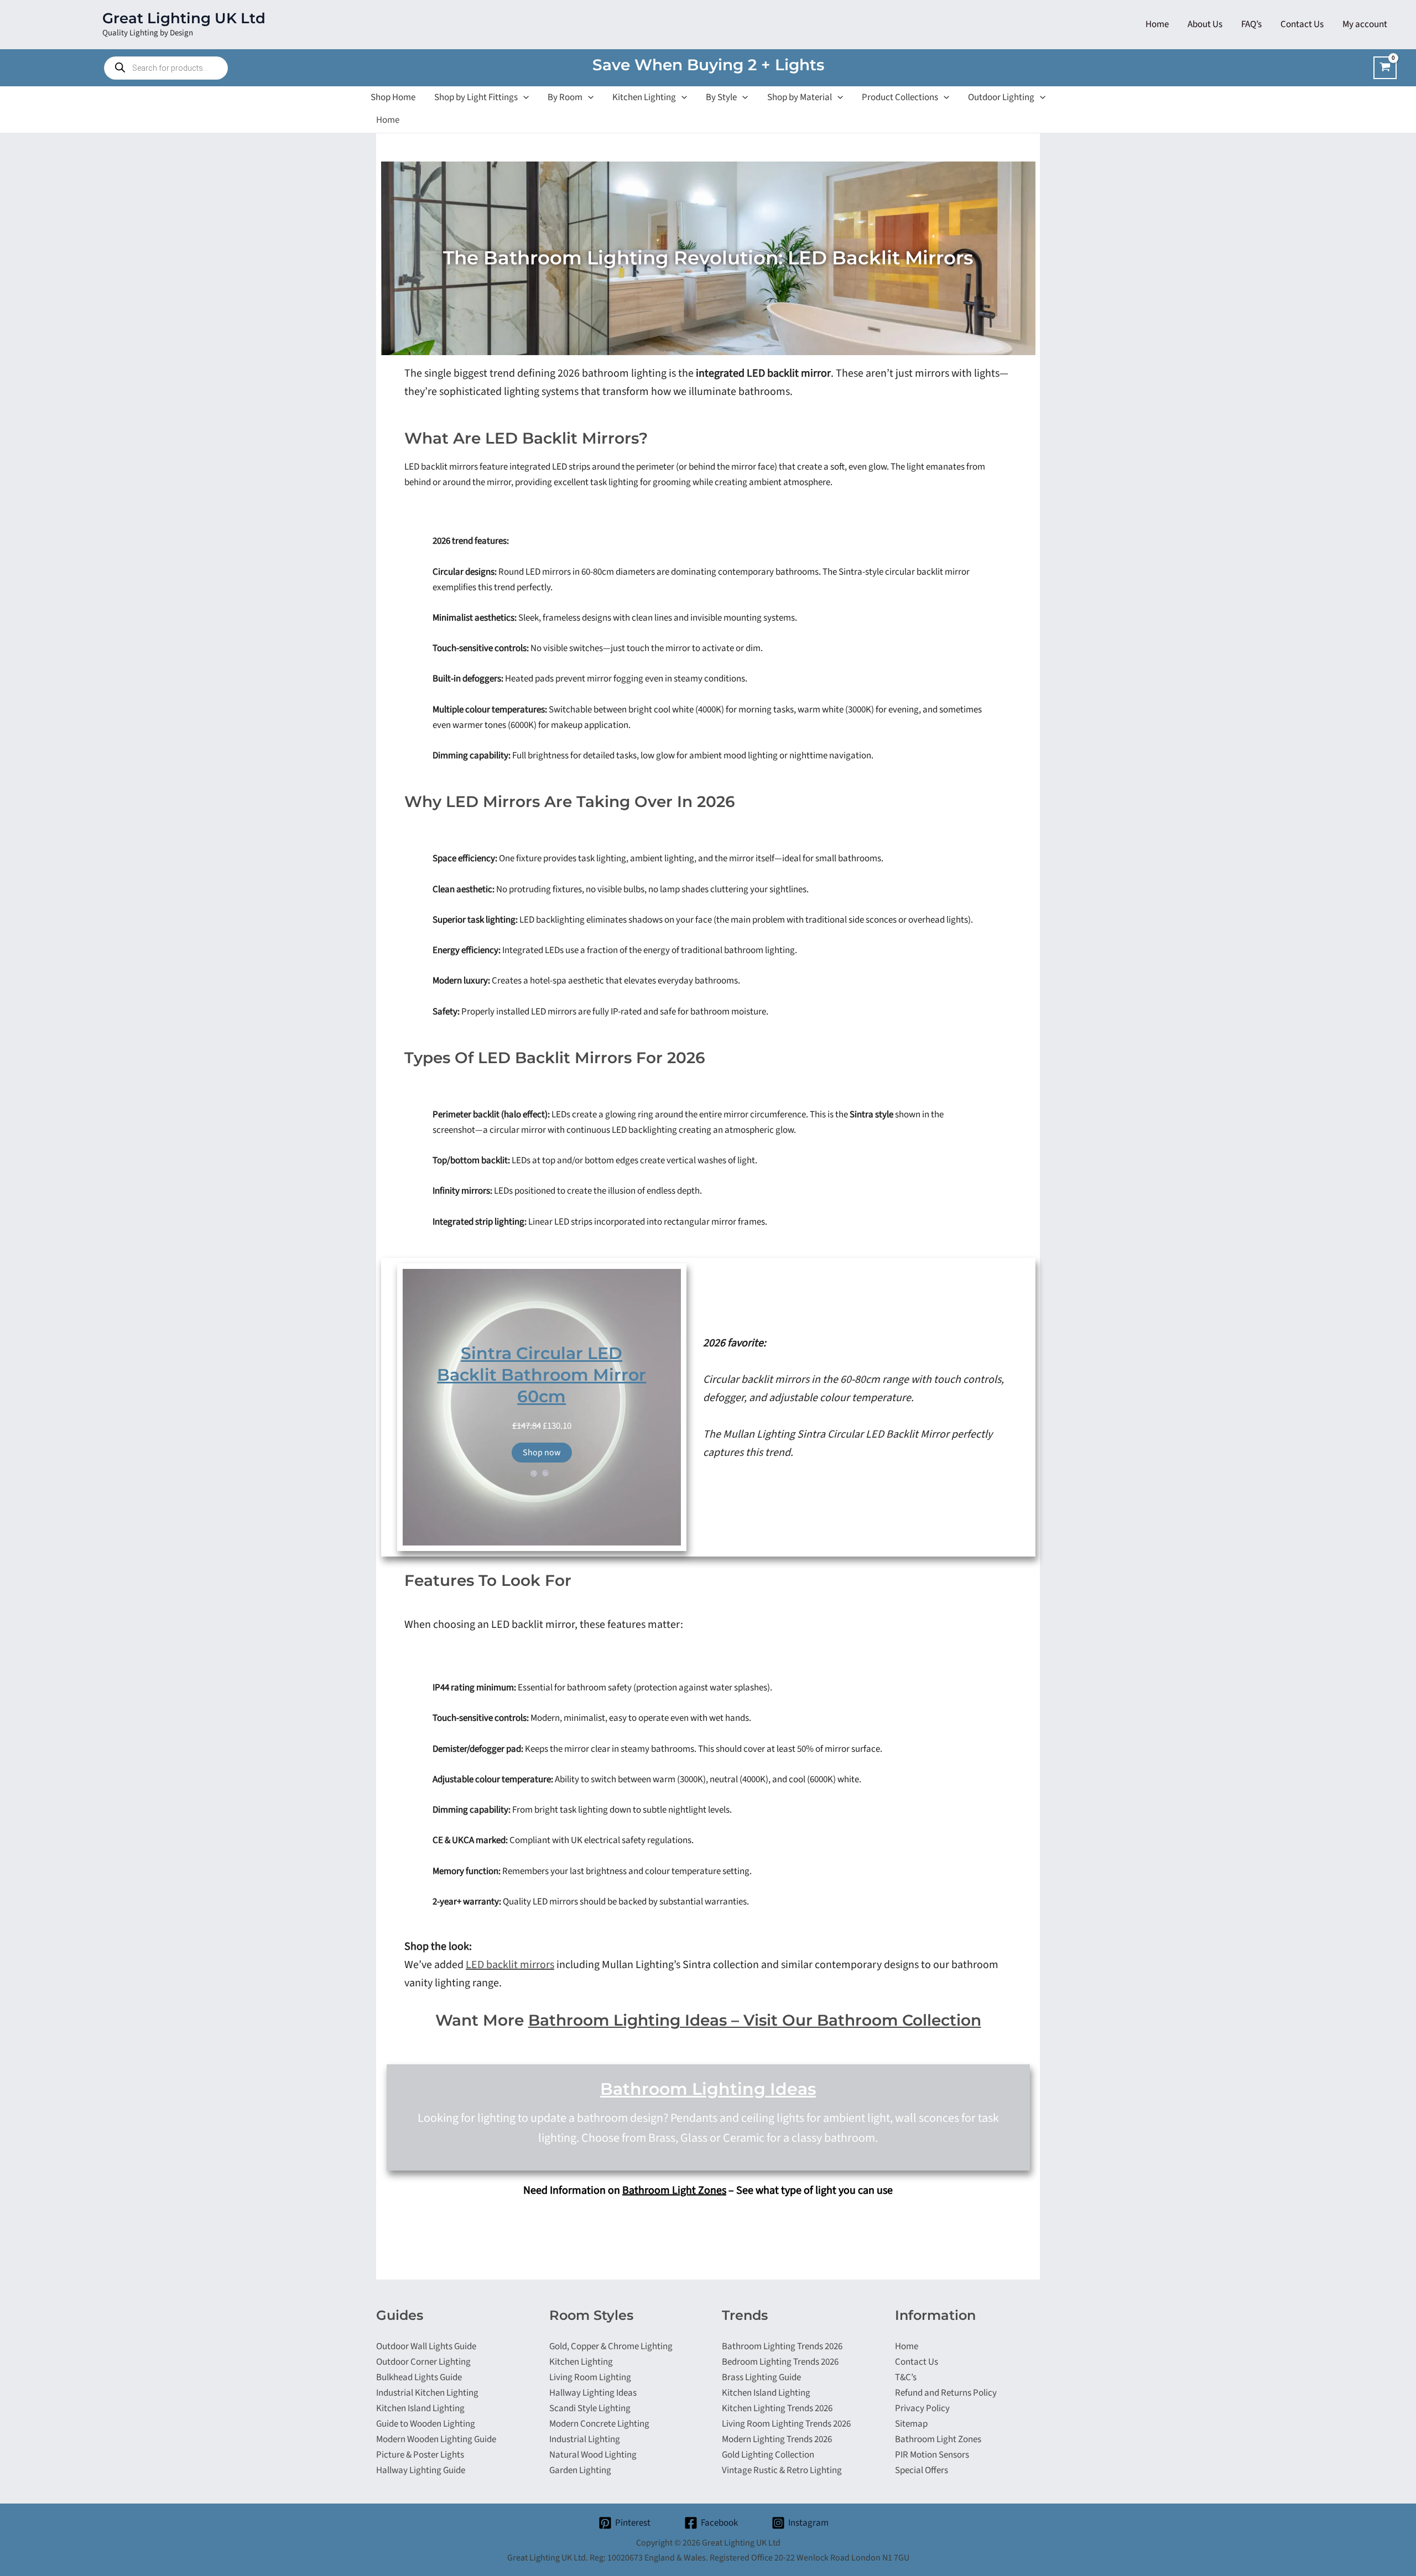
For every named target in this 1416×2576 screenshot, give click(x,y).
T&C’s (906, 2377)
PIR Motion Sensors (932, 2455)
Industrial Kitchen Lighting (427, 2393)
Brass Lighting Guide (761, 2377)
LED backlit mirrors (510, 1965)
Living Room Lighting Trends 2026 (786, 2424)
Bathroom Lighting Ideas (708, 2089)
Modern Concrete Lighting (599, 2424)
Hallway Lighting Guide (421, 2470)
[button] (523, 97)
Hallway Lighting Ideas (593, 2393)
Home (388, 120)
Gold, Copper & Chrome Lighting (611, 2346)
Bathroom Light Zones (674, 2190)
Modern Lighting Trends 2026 (777, 2439)
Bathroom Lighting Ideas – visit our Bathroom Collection (755, 2020)
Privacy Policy (922, 2408)
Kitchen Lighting (581, 2362)
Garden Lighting (580, 2470)
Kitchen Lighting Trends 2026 (777, 2408)
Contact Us (917, 2362)
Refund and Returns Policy (946, 2393)
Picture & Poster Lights (420, 2455)
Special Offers (922, 2470)
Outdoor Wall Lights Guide (426, 2346)
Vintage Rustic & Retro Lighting (782, 2470)
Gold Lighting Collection (768, 2455)
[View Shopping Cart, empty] (1385, 68)
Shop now (542, 1453)
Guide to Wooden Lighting (426, 2424)
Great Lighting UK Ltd (184, 18)
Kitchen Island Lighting (420, 2408)
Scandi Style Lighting (590, 2408)
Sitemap (911, 2424)
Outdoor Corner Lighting (423, 2362)
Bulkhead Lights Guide (419, 2377)
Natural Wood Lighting (593, 2455)
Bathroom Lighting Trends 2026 (782, 2346)
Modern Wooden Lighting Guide (436, 2439)
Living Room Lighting (590, 2377)
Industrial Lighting (585, 2439)
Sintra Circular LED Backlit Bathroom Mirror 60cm (542, 1375)
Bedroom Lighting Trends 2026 (780, 2362)
